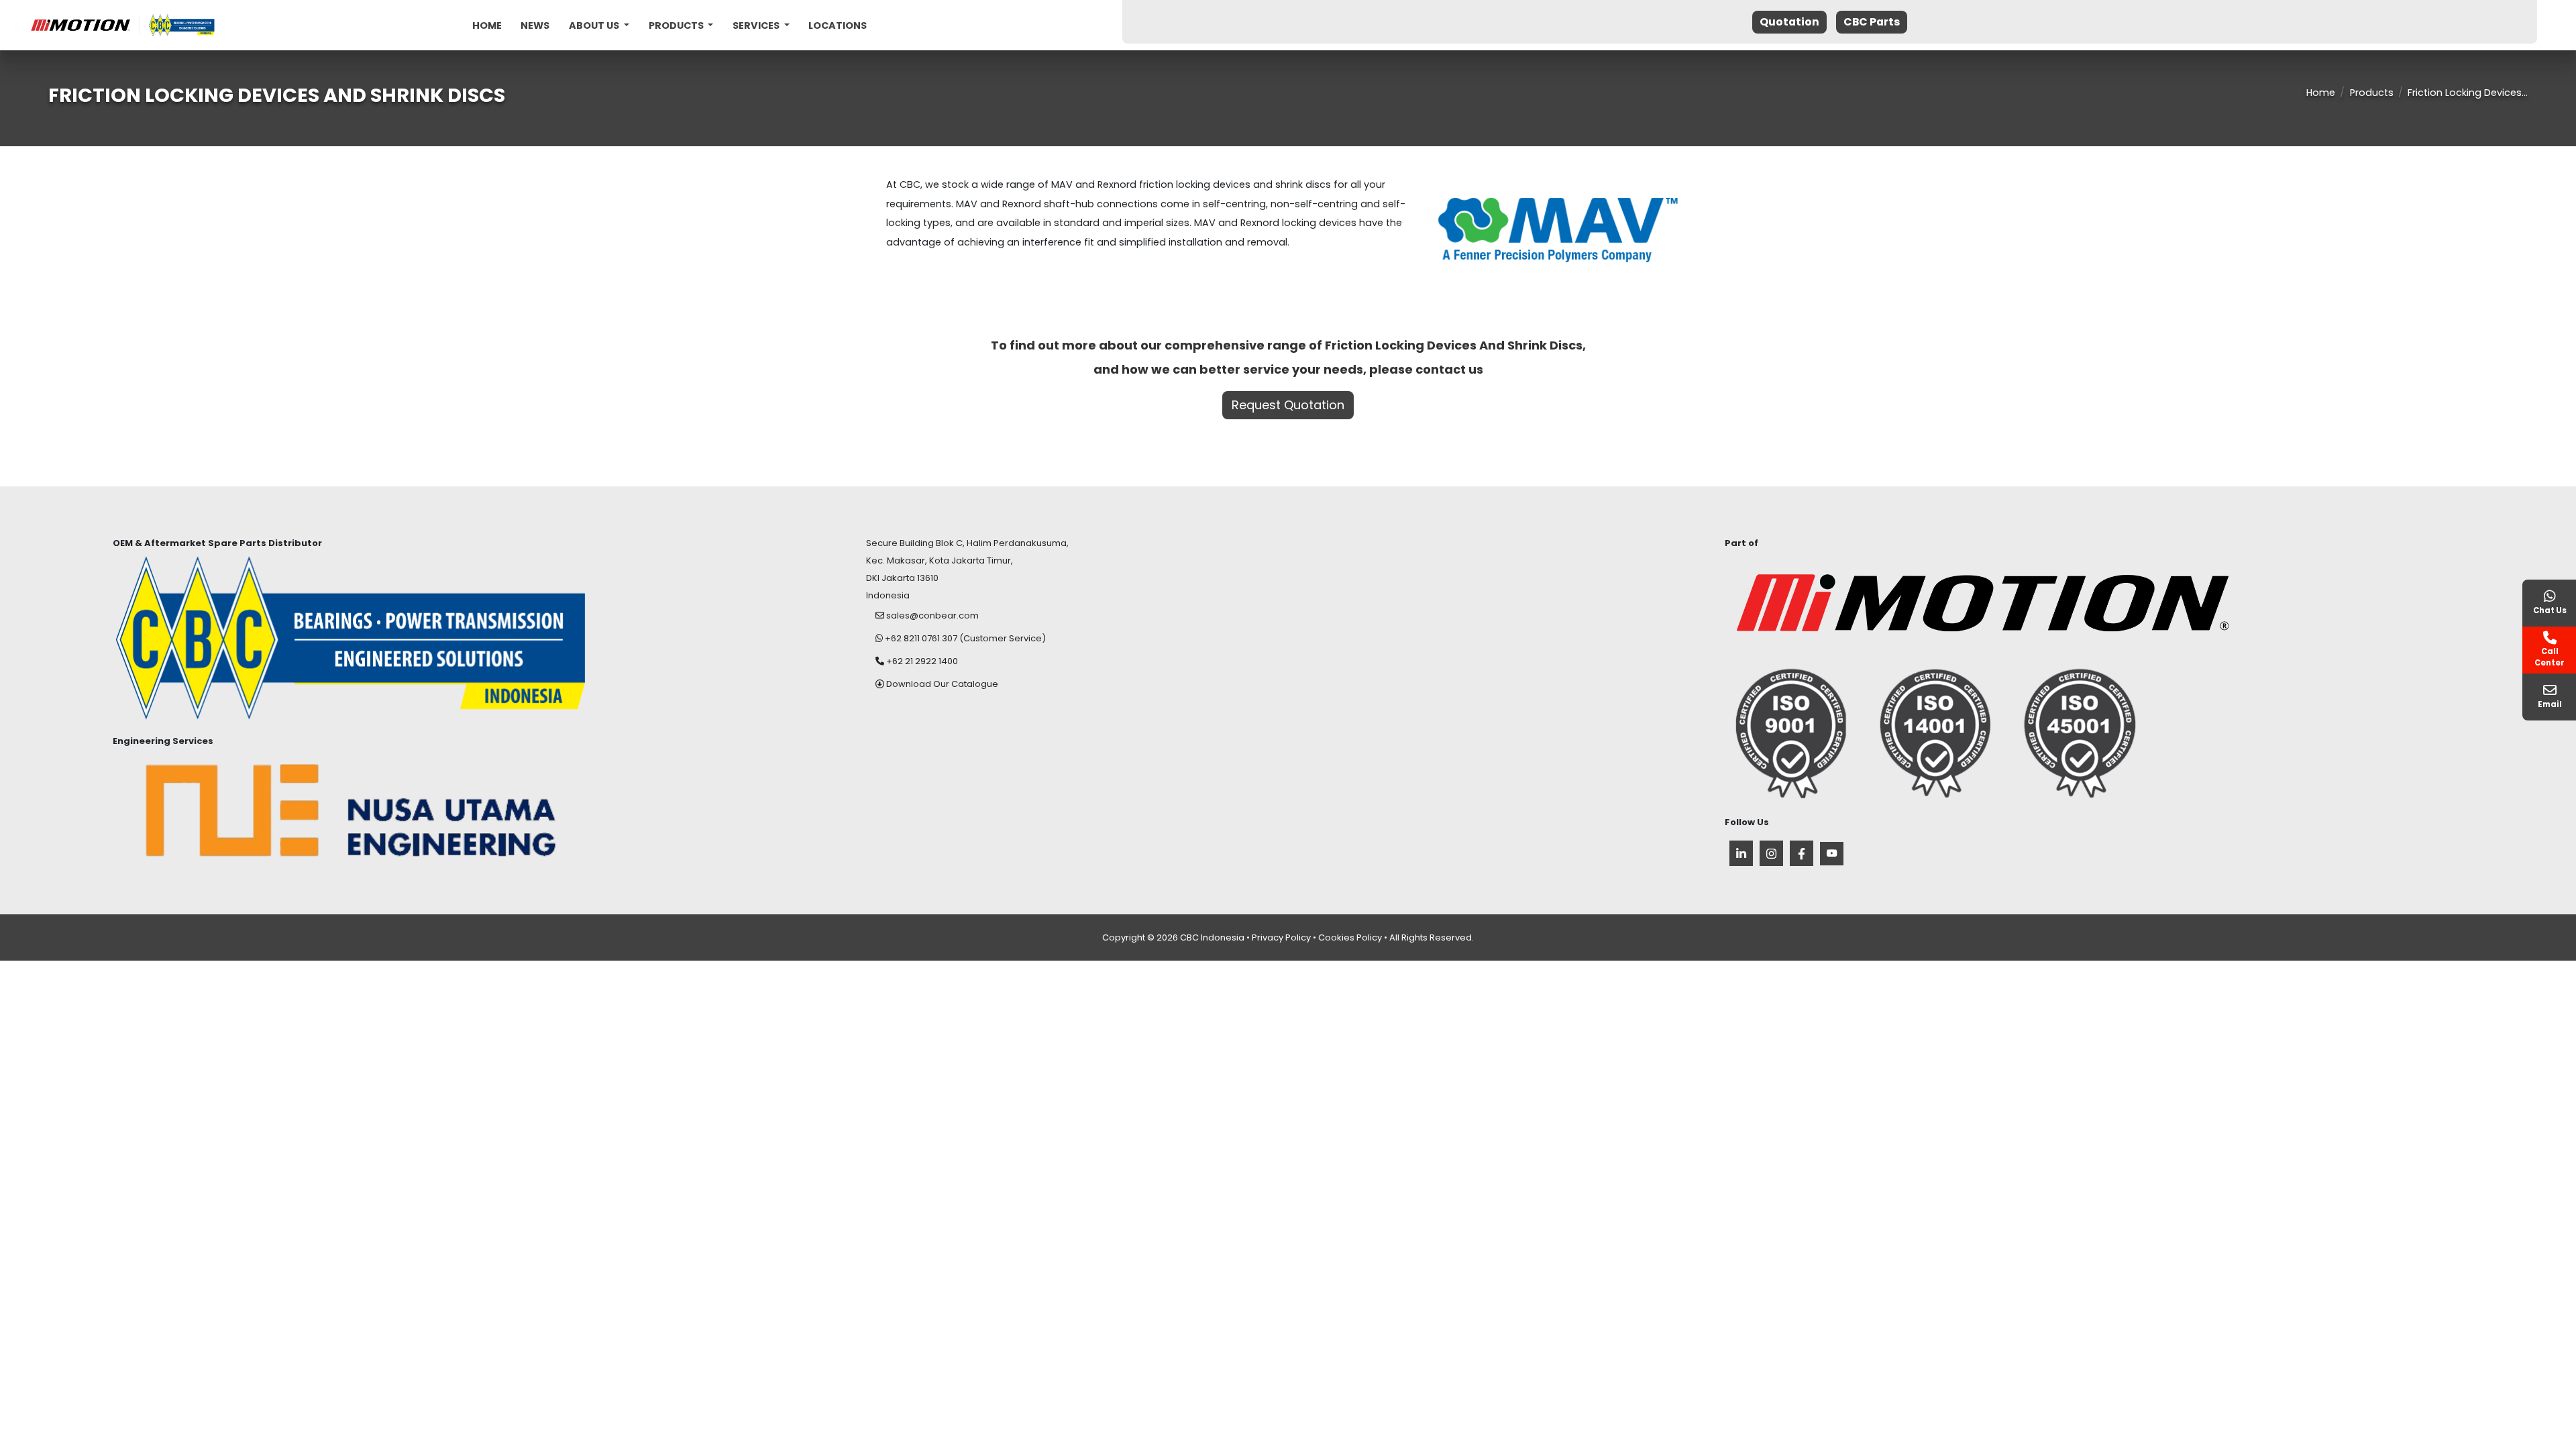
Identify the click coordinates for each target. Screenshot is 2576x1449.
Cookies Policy (1350, 937)
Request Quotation (1288, 405)
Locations (838, 25)
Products (2372, 93)
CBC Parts (1872, 22)
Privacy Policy (1281, 937)
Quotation (1789, 22)
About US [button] (595, 25)
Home (487, 25)
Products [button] (677, 25)
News (535, 25)
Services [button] (757, 25)
